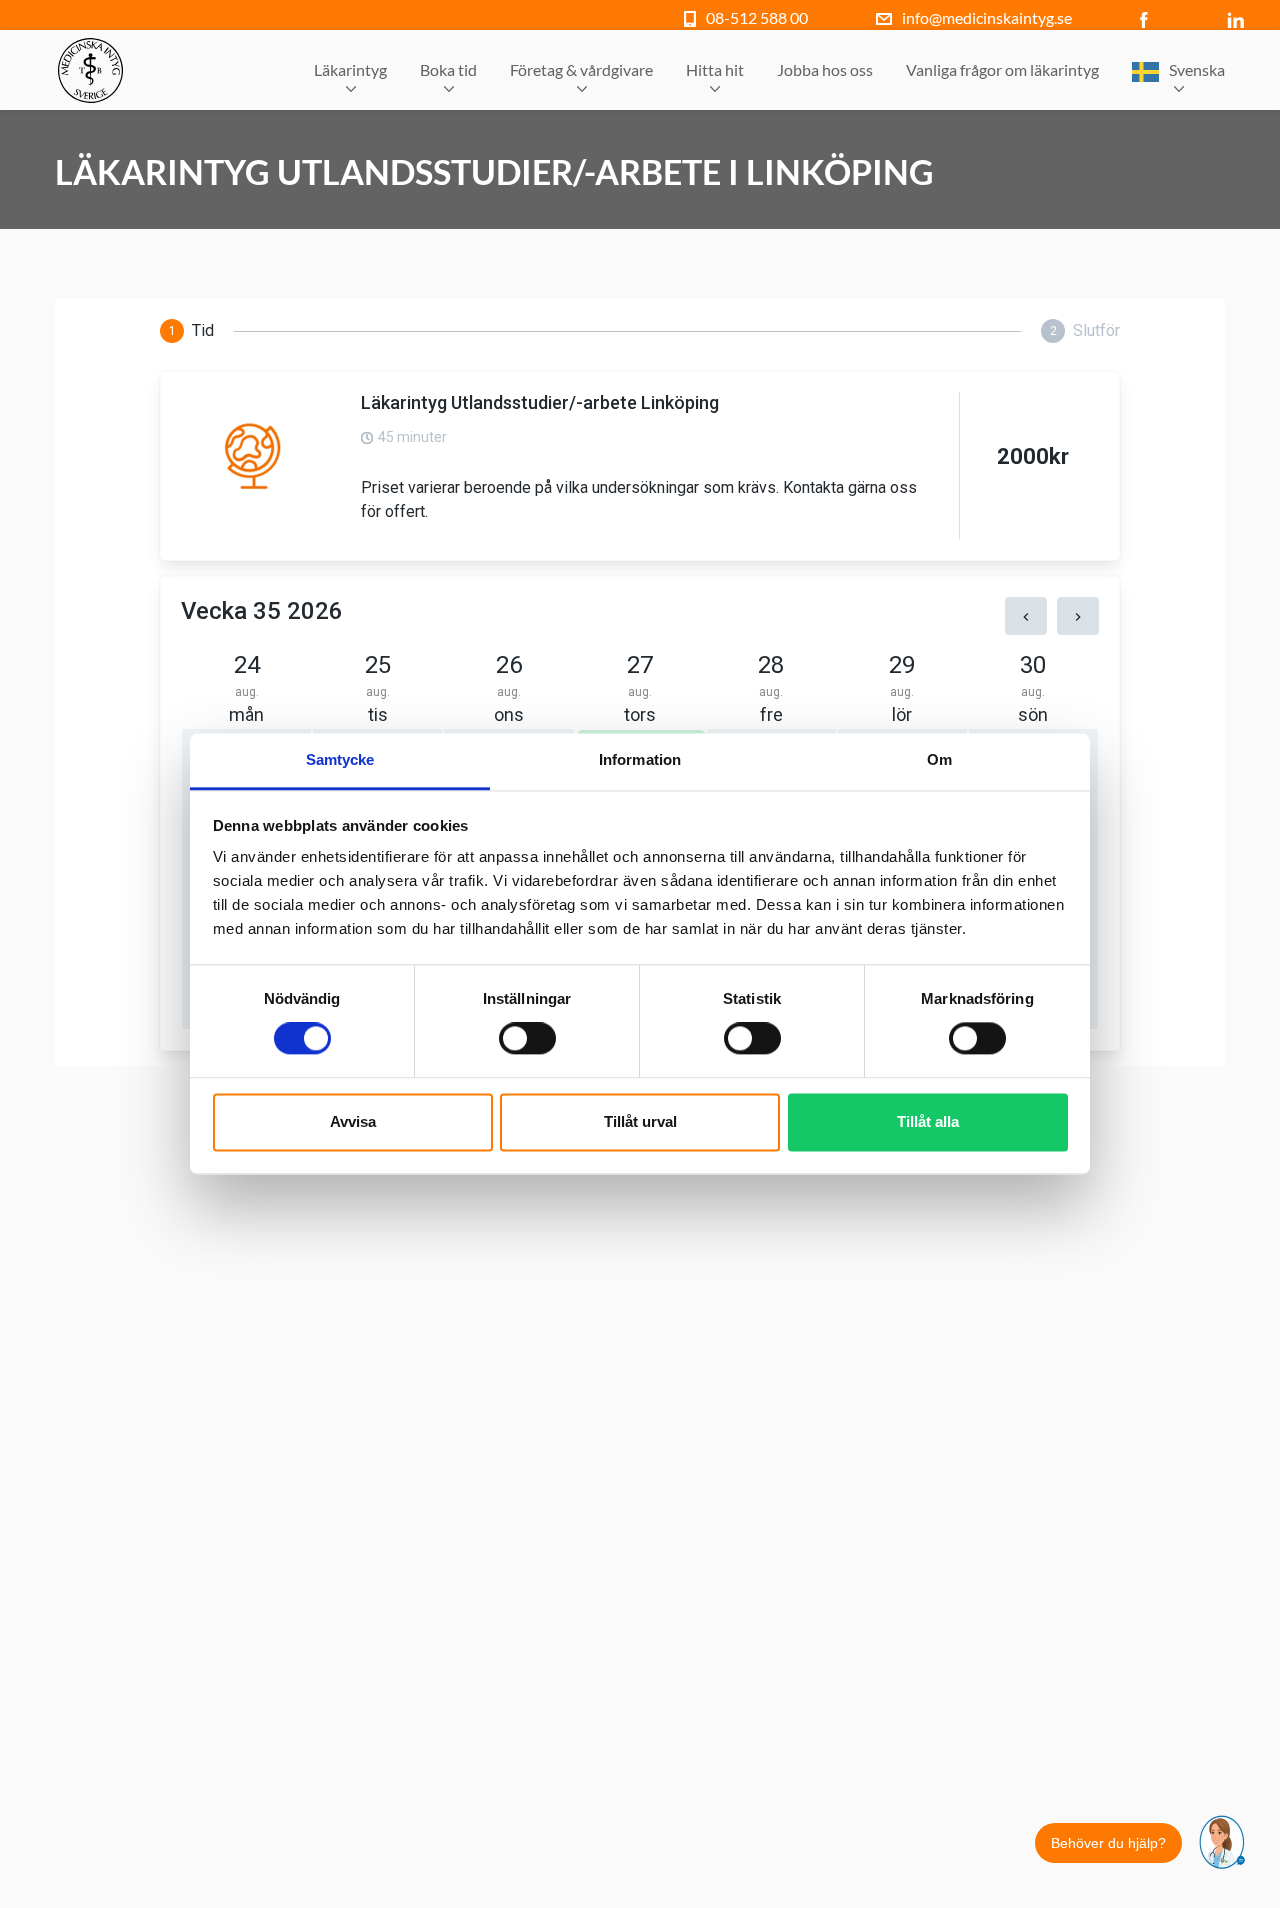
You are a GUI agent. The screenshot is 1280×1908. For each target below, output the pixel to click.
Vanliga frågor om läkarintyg (1002, 69)
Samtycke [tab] (340, 759)
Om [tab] (939, 759)
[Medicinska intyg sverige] (90, 70)
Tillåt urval (640, 1121)
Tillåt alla (928, 1121)
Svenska (1197, 69)
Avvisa (353, 1121)
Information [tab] (640, 759)
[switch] (527, 1039)
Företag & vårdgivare (581, 69)
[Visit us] (1148, 17)
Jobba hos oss (825, 69)
